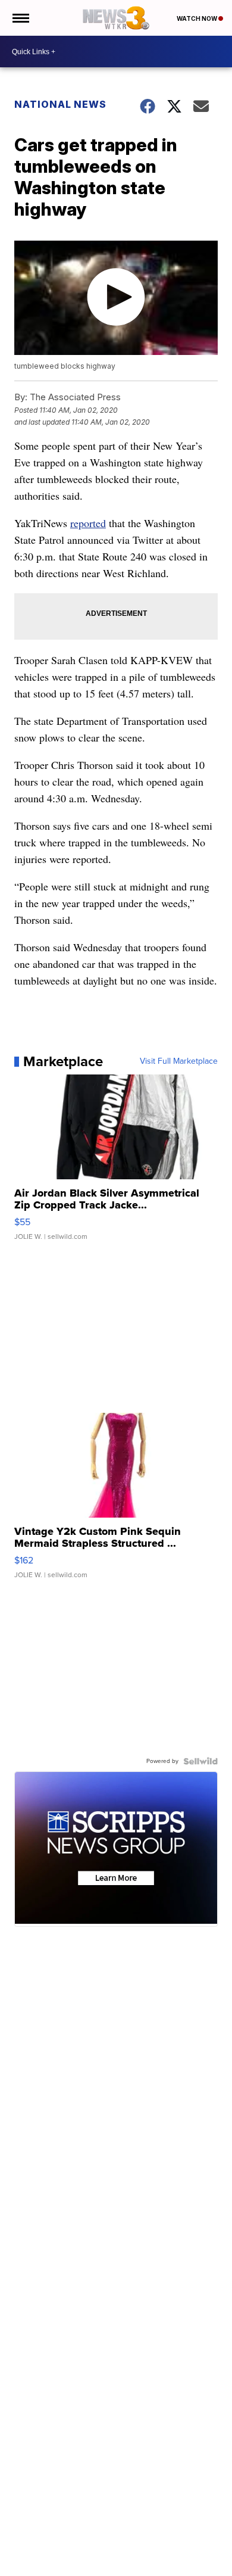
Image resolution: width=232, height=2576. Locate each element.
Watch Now (197, 18)
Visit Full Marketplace (179, 1061)
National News (60, 104)
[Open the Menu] (20, 18)
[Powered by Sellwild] (200, 1761)
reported (88, 523)
